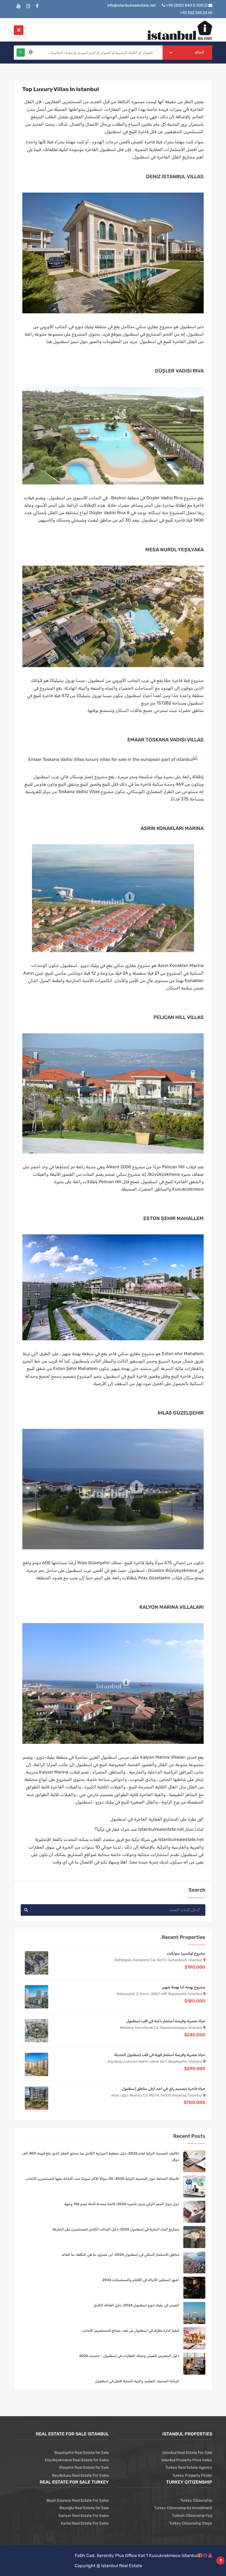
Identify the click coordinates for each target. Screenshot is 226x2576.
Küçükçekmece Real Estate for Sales (77, 2460)
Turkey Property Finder (192, 2475)
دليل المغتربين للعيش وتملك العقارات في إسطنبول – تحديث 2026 (129, 2356)
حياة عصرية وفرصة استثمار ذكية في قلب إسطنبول (166, 2021)
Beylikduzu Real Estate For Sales (80, 2475)
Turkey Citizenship (196, 2500)
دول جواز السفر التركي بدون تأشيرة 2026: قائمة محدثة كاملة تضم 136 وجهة (122, 2204)
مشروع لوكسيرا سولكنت (186, 1953)
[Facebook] (37, 6)
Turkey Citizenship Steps (191, 2523)
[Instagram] (28, 6)
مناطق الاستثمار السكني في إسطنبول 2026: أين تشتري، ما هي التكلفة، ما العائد (120, 2255)
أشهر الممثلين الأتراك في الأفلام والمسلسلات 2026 (141, 2280)
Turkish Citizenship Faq (192, 2516)
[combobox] (187, 53)
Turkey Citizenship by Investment (183, 2508)
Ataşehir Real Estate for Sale (84, 2467)
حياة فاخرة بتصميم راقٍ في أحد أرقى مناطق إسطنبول (164, 2089)
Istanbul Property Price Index (187, 2460)
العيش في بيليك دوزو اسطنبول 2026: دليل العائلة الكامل (136, 2305)
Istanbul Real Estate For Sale (187, 2453)
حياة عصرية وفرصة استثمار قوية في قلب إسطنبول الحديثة (160, 2055)
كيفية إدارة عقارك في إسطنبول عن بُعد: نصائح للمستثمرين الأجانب (131, 2330)
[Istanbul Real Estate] (180, 30)
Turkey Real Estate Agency (189, 2467)
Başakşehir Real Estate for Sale (82, 2453)
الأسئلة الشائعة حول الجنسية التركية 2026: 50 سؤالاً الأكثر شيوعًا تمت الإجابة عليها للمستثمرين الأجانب (102, 2179)
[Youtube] (19, 6)
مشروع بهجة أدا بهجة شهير (184, 1987)
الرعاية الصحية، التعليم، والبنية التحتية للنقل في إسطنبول (137, 2381)
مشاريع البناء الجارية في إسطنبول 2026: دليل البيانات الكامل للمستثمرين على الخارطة (116, 2229)
